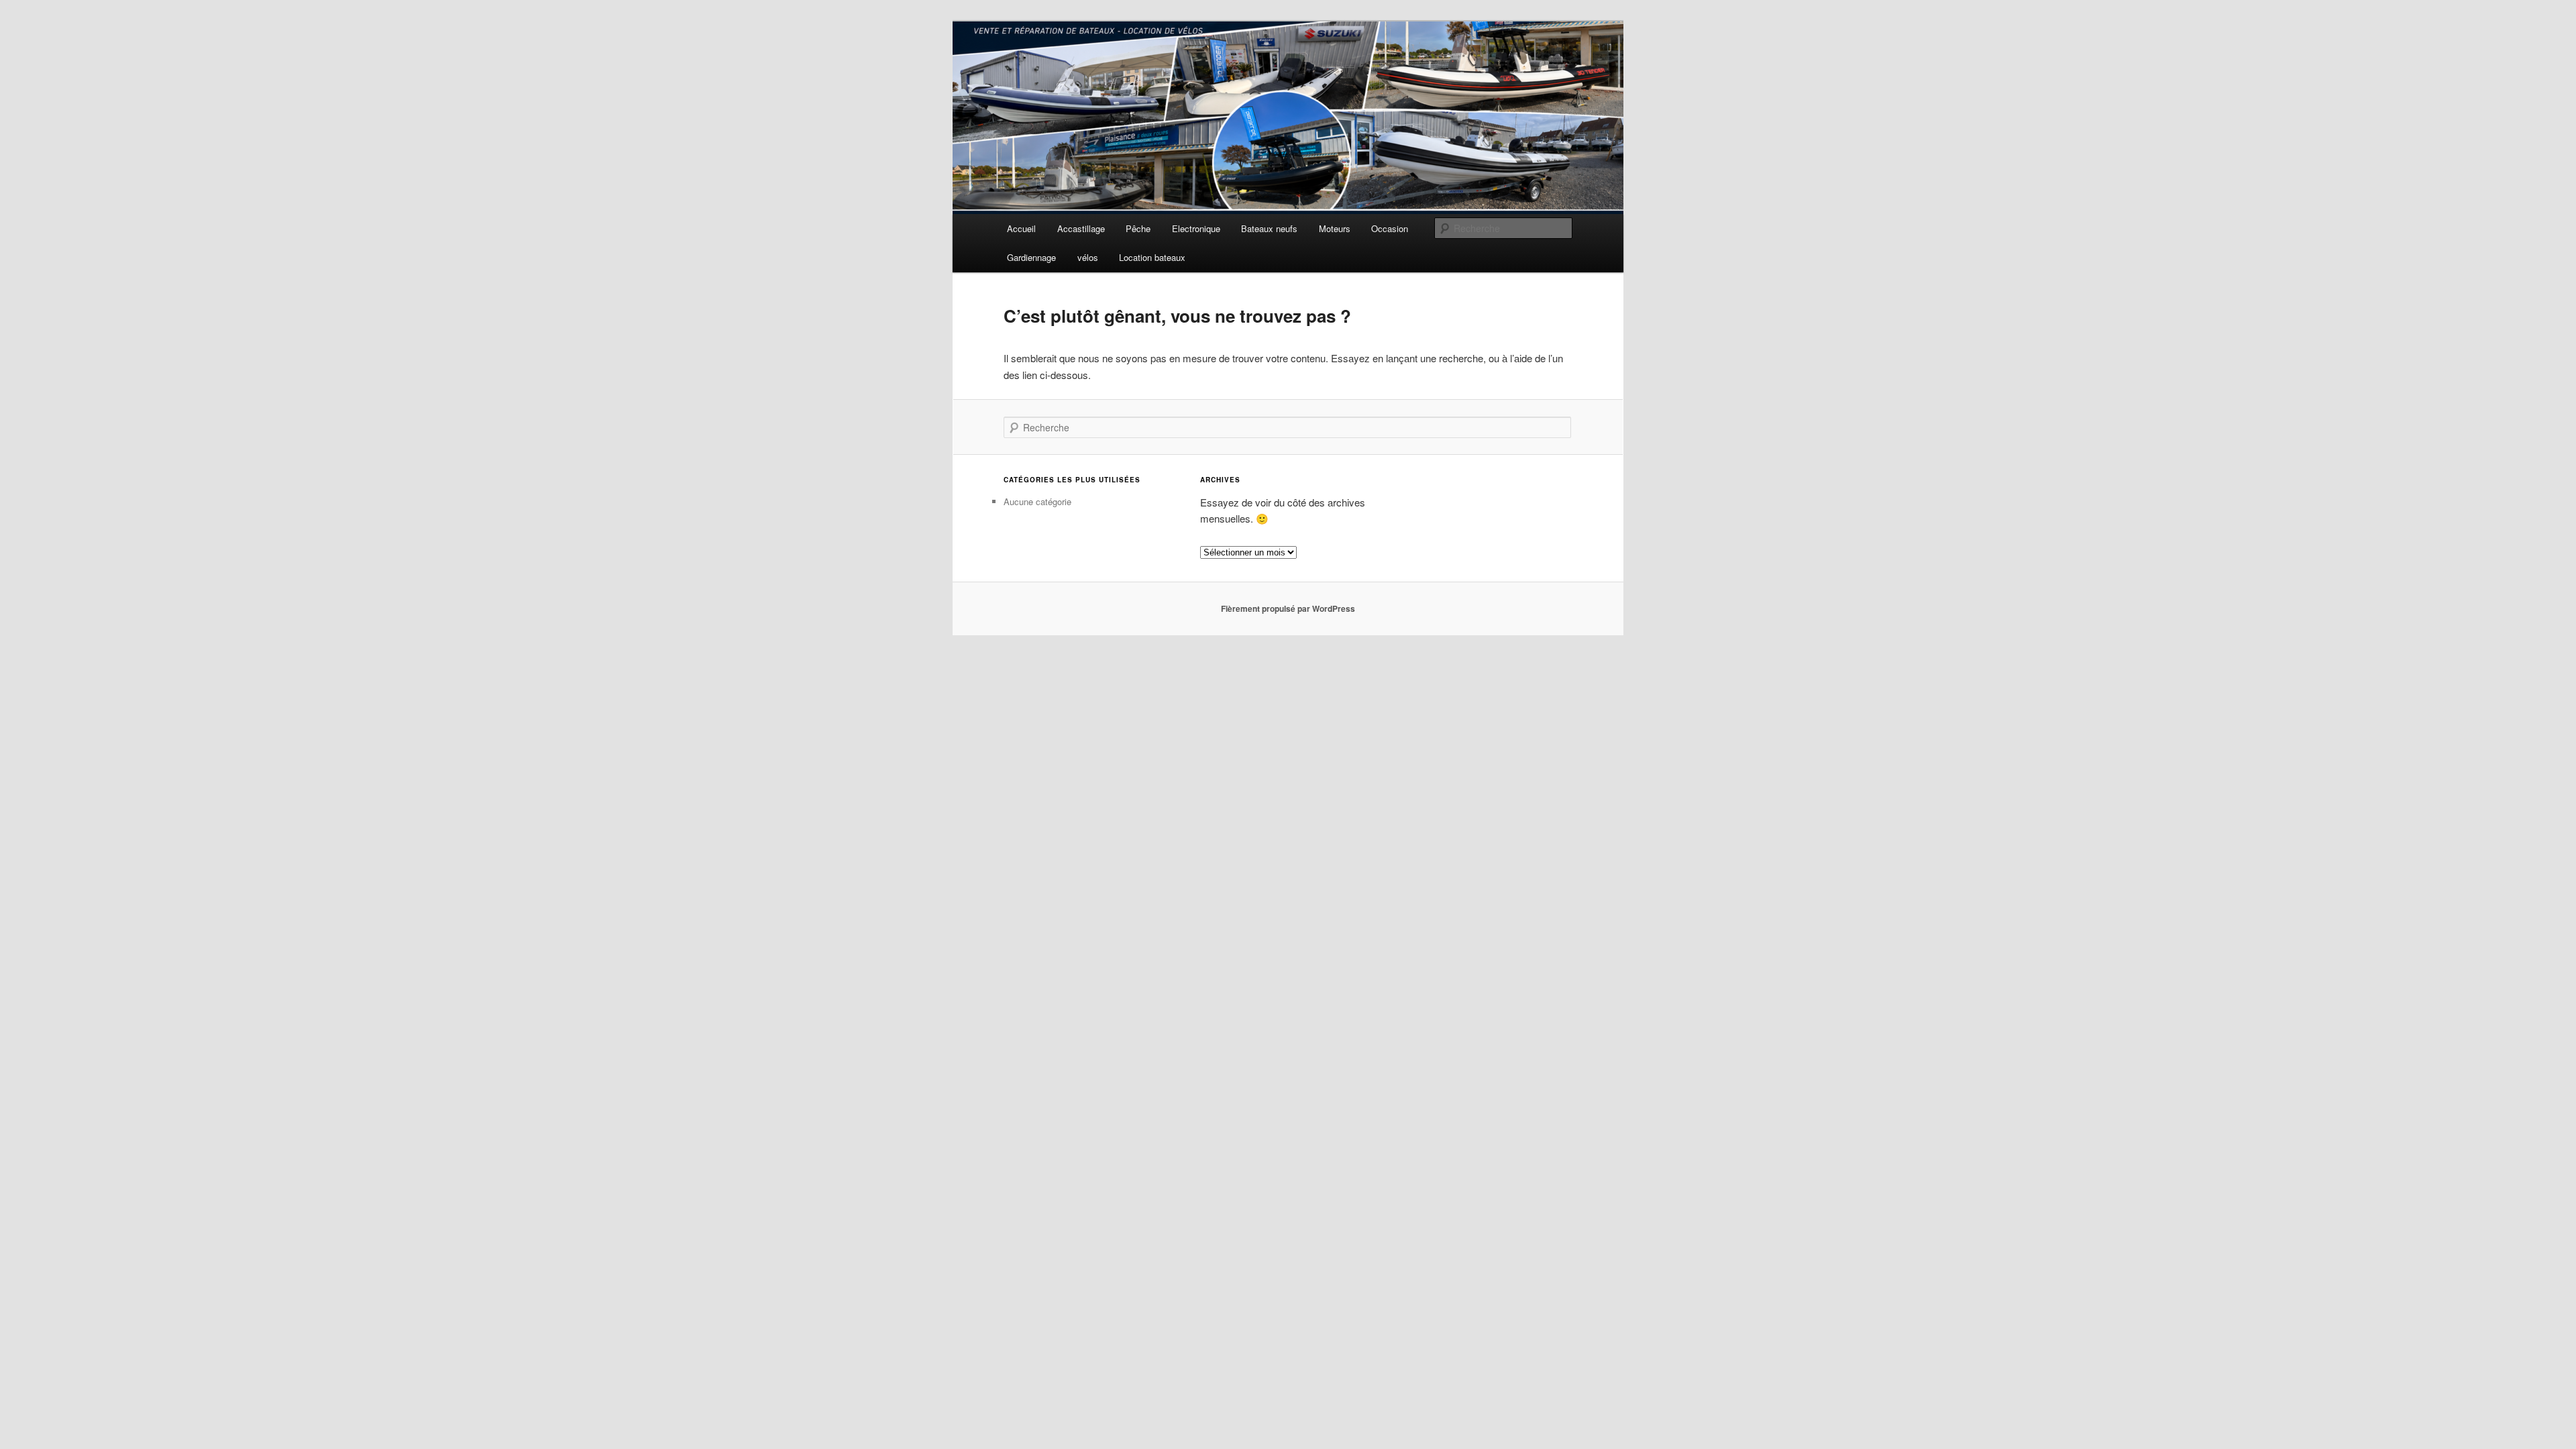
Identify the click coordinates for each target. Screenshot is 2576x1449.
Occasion (1390, 228)
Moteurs (1335, 228)
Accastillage (1081, 228)
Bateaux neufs (1269, 228)
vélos (1088, 257)
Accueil (1021, 228)
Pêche (1138, 228)
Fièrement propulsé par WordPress (1288, 608)
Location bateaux (1152, 257)
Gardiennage (1031, 257)
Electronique (1196, 228)
